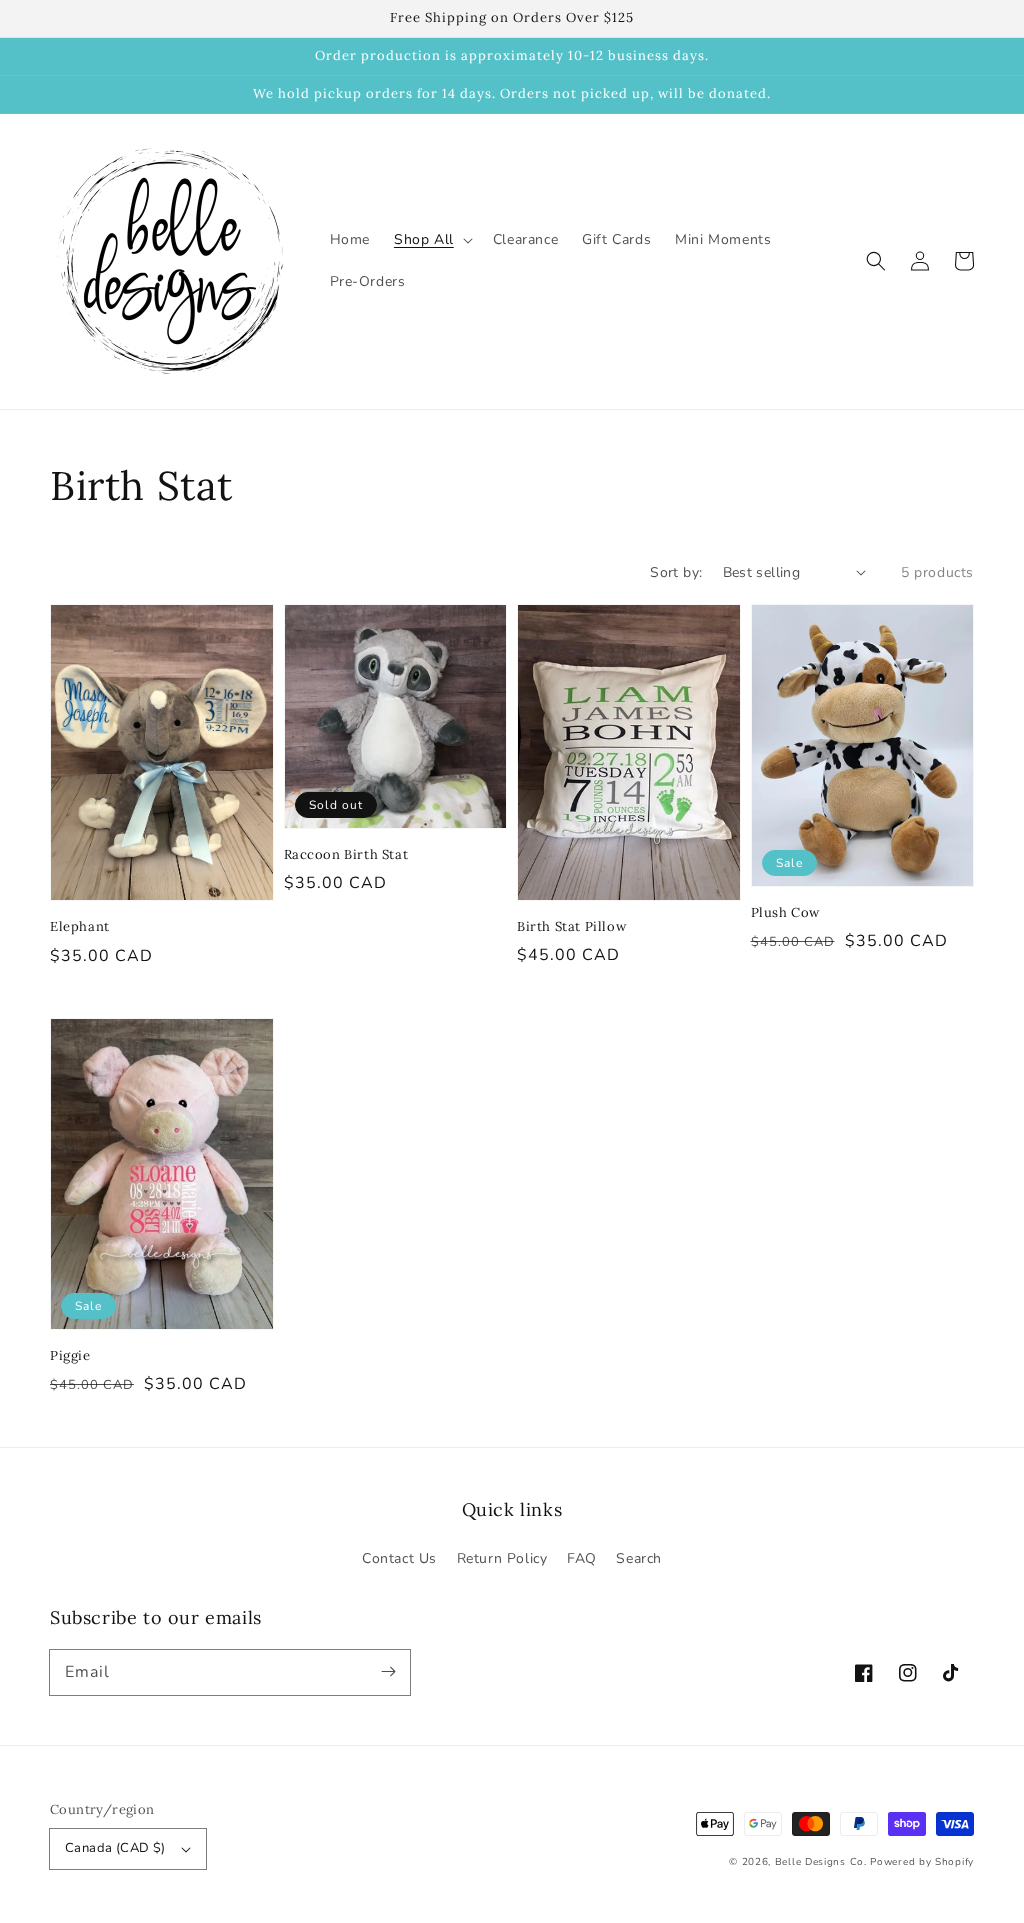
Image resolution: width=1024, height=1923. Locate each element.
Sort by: (676, 572)
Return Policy (502, 1558)
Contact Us (399, 1558)
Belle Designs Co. (821, 1862)
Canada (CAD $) (115, 1848)
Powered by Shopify (922, 1862)
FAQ (582, 1558)
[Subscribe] (388, 1672)
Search (639, 1558)
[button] (876, 261)
